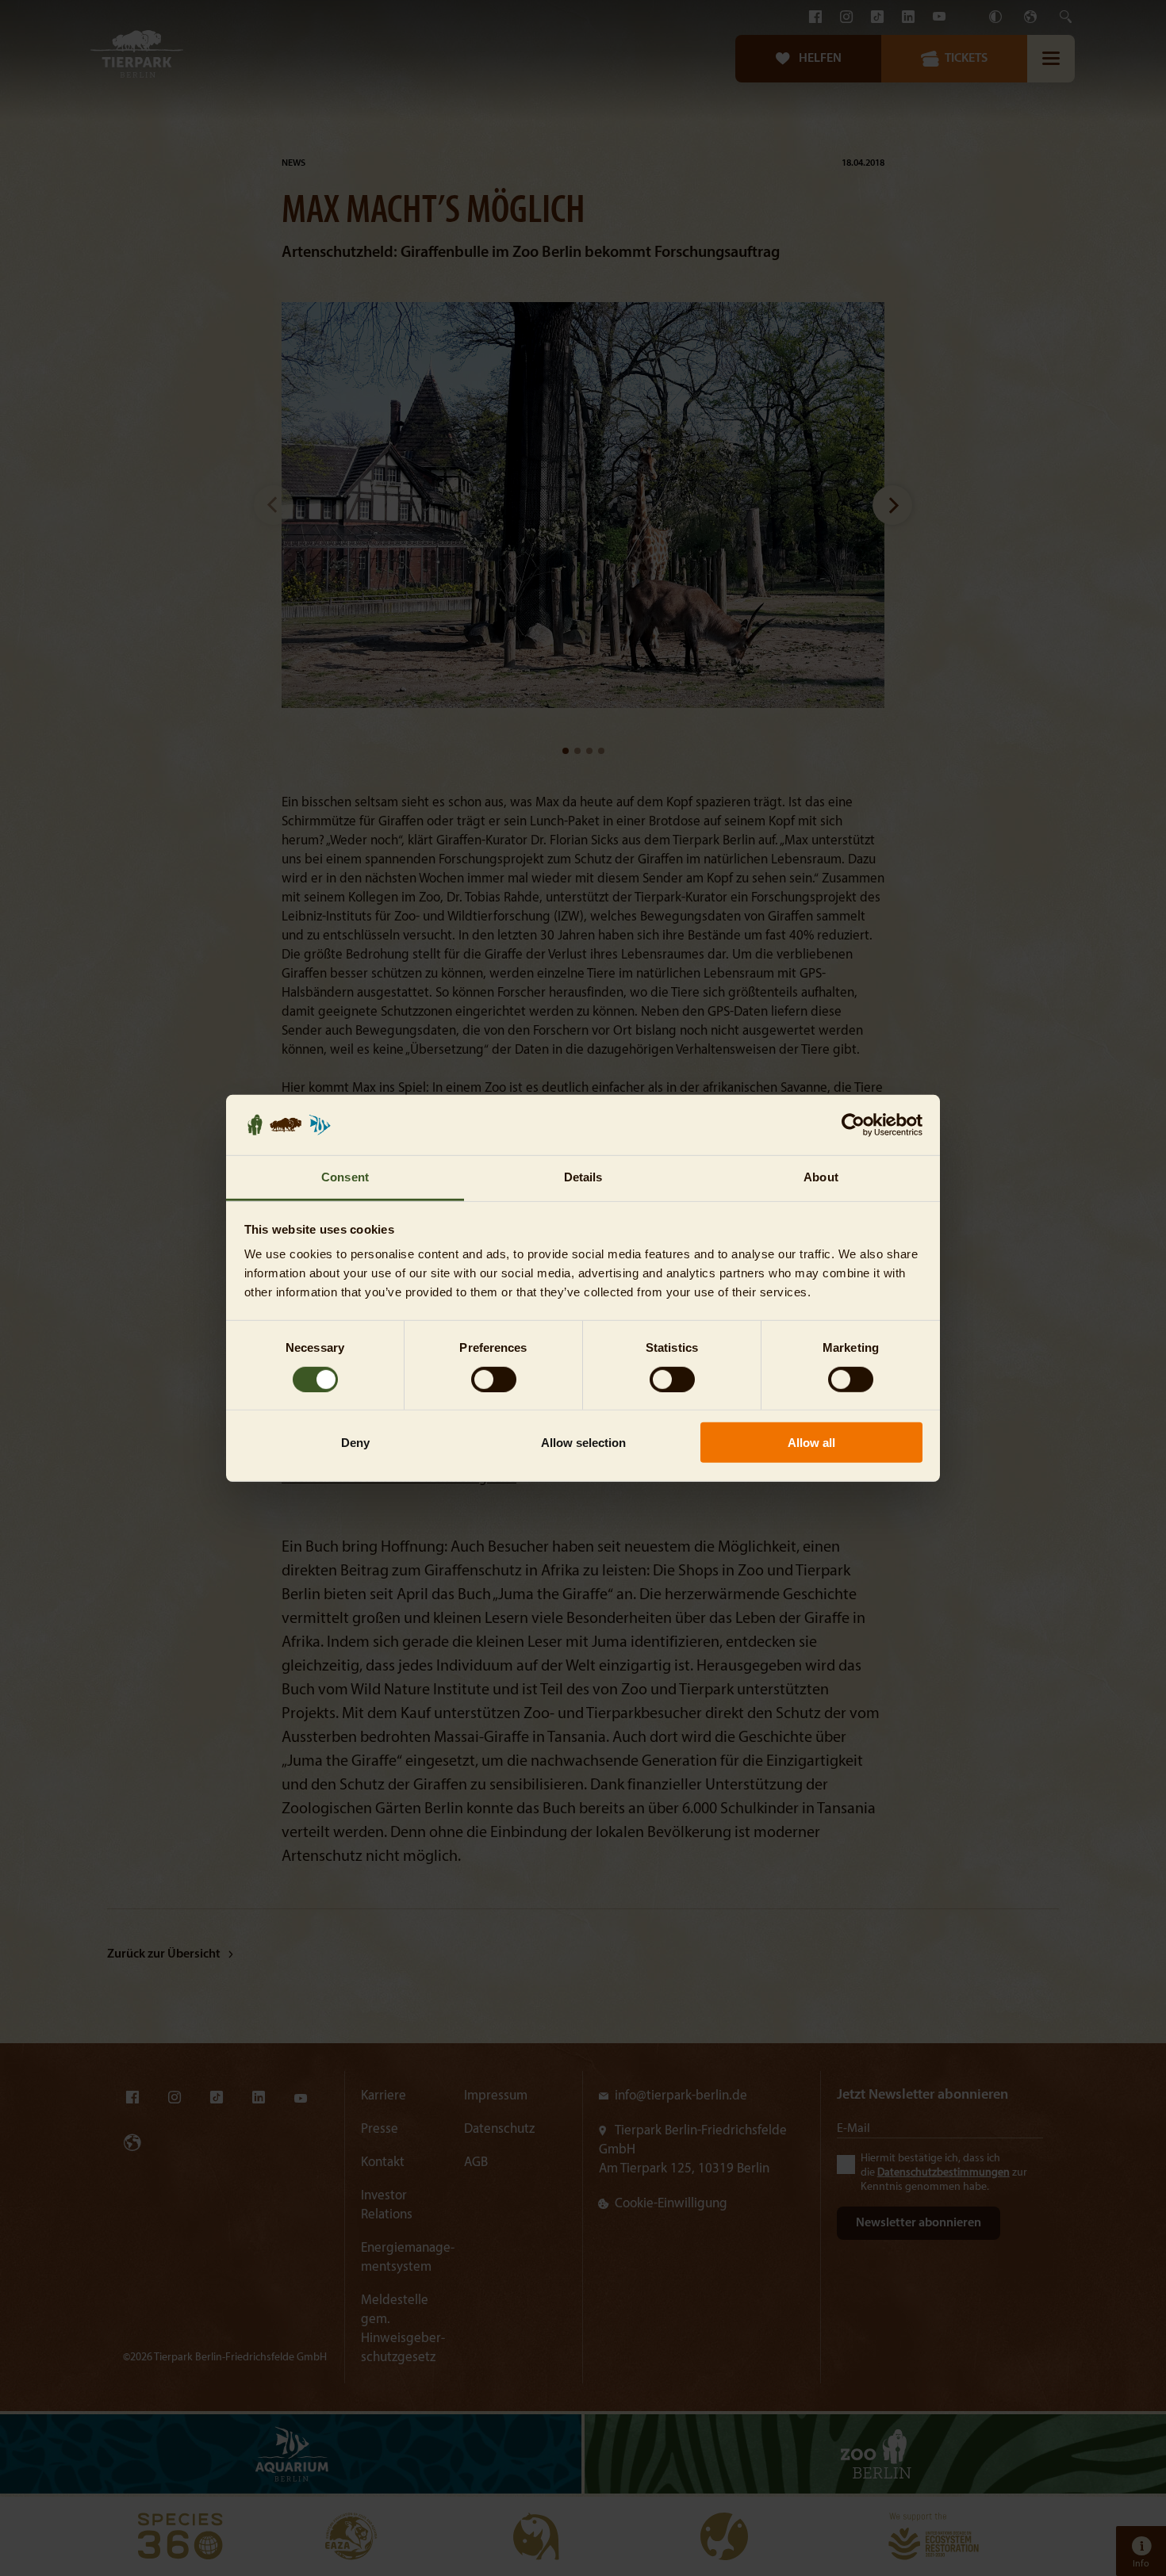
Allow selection (583, 1443)
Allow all (811, 1443)
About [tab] (821, 1177)
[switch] (494, 1379)
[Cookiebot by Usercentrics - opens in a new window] (853, 1125)
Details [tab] (583, 1177)
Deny (355, 1443)
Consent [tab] (345, 1177)
